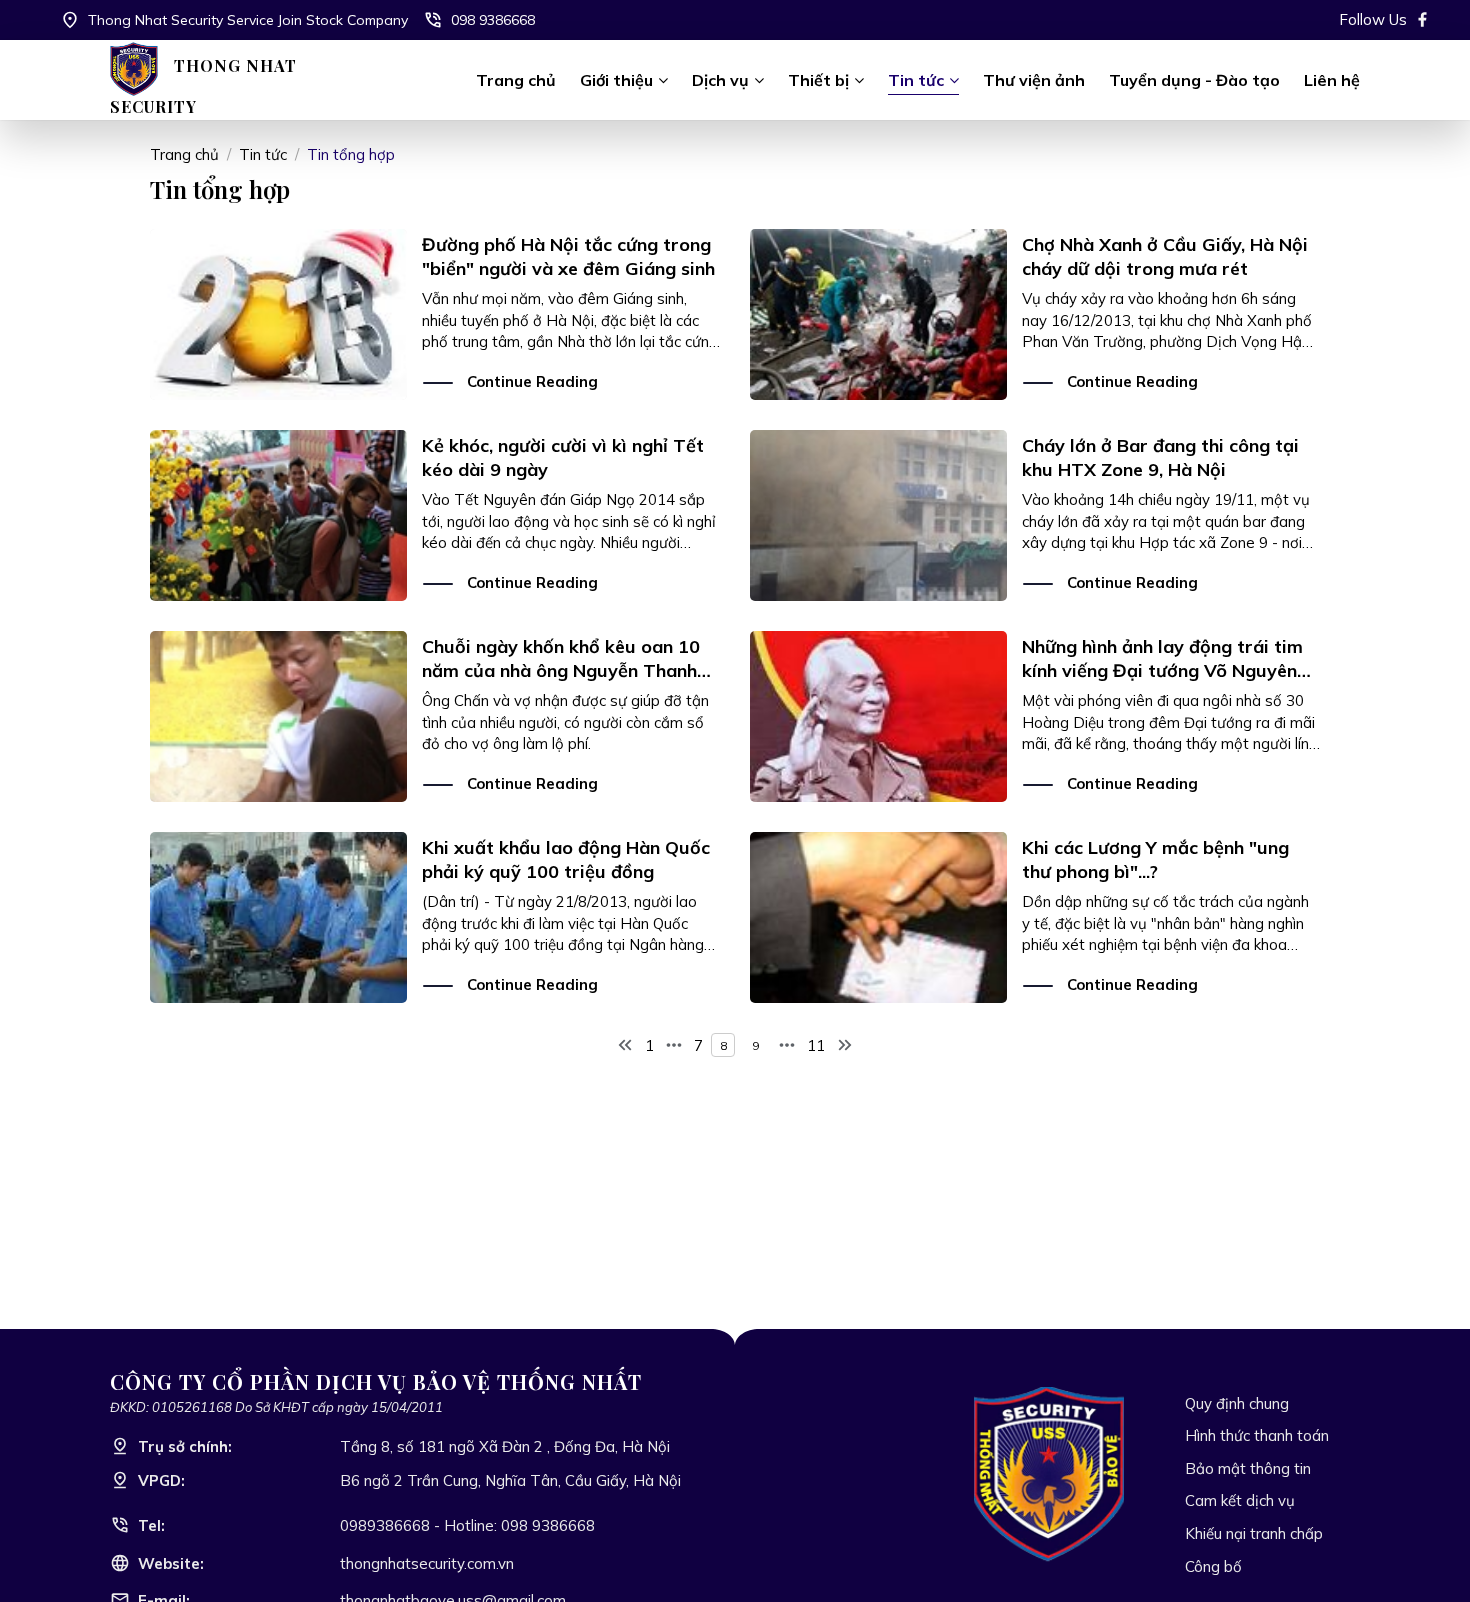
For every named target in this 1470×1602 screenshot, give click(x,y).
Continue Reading (532, 381)
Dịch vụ (720, 80)
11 (816, 1045)
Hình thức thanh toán (1257, 1435)
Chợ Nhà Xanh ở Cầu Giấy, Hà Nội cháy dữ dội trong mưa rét (1165, 256)
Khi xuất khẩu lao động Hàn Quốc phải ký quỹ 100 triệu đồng (566, 859)
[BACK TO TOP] (1425, 1557)
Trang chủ (516, 80)
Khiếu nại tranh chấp (1254, 1533)
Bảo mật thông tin (1248, 1468)
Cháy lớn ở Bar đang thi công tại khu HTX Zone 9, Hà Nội (1160, 457)
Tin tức (916, 80)
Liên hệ (1332, 80)
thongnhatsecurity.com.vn (427, 1563)
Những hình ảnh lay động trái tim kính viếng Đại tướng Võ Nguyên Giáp (1162, 670)
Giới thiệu (616, 80)
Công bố (1213, 1566)
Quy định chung (1237, 1403)
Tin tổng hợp (351, 154)
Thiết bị (818, 80)
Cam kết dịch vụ (1240, 1500)
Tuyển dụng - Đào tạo (1194, 80)
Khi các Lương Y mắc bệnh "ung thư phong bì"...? (1155, 859)
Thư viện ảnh (1034, 80)
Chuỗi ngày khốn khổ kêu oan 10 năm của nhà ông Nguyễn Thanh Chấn (561, 670)
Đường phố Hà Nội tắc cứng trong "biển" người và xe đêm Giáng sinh (568, 256)
